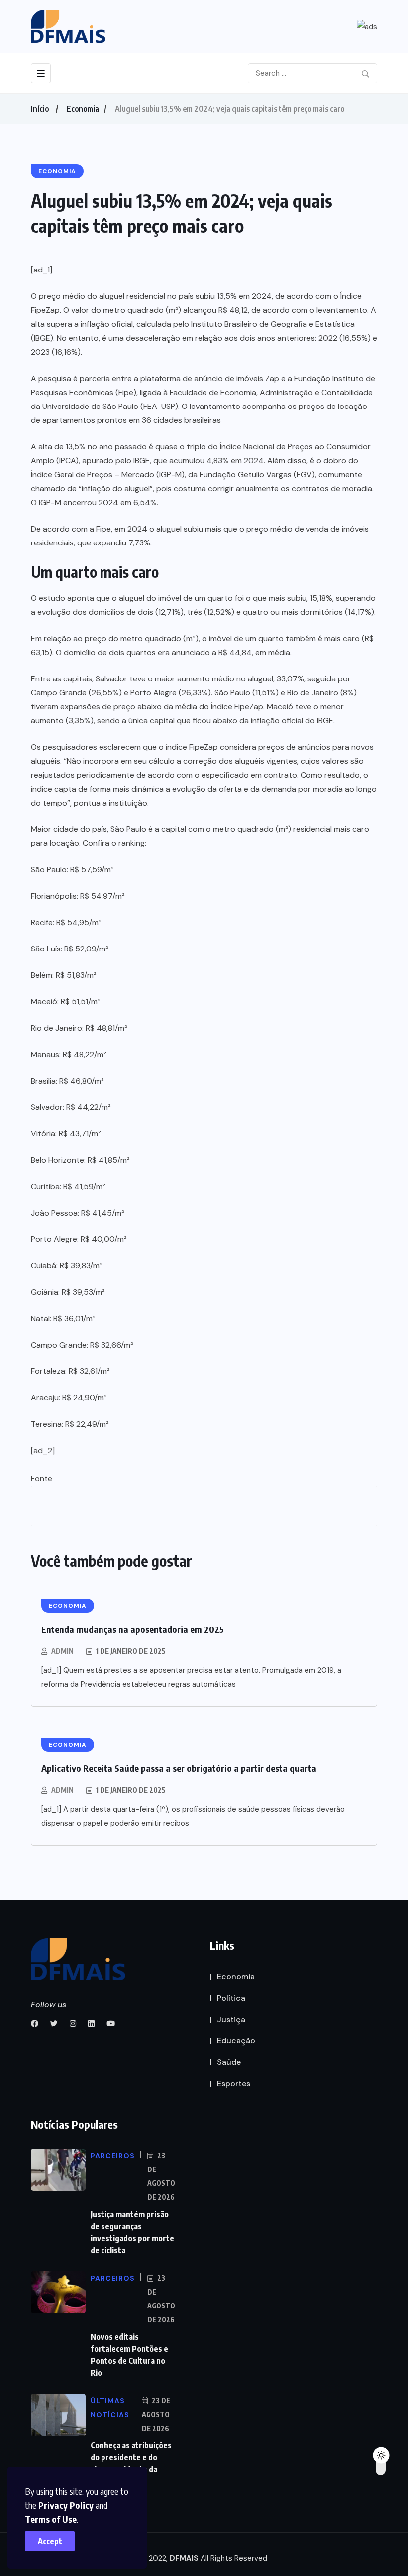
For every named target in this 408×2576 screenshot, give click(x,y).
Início (40, 109)
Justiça (231, 2019)
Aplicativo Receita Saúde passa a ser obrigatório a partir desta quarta (179, 1768)
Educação (236, 2041)
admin (62, 1651)
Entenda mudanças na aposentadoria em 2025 (133, 1629)
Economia (83, 109)
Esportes (234, 2084)
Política (231, 1998)
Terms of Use (51, 2519)
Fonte (42, 1478)
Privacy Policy (66, 2505)
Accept (50, 2541)
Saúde (229, 2062)
